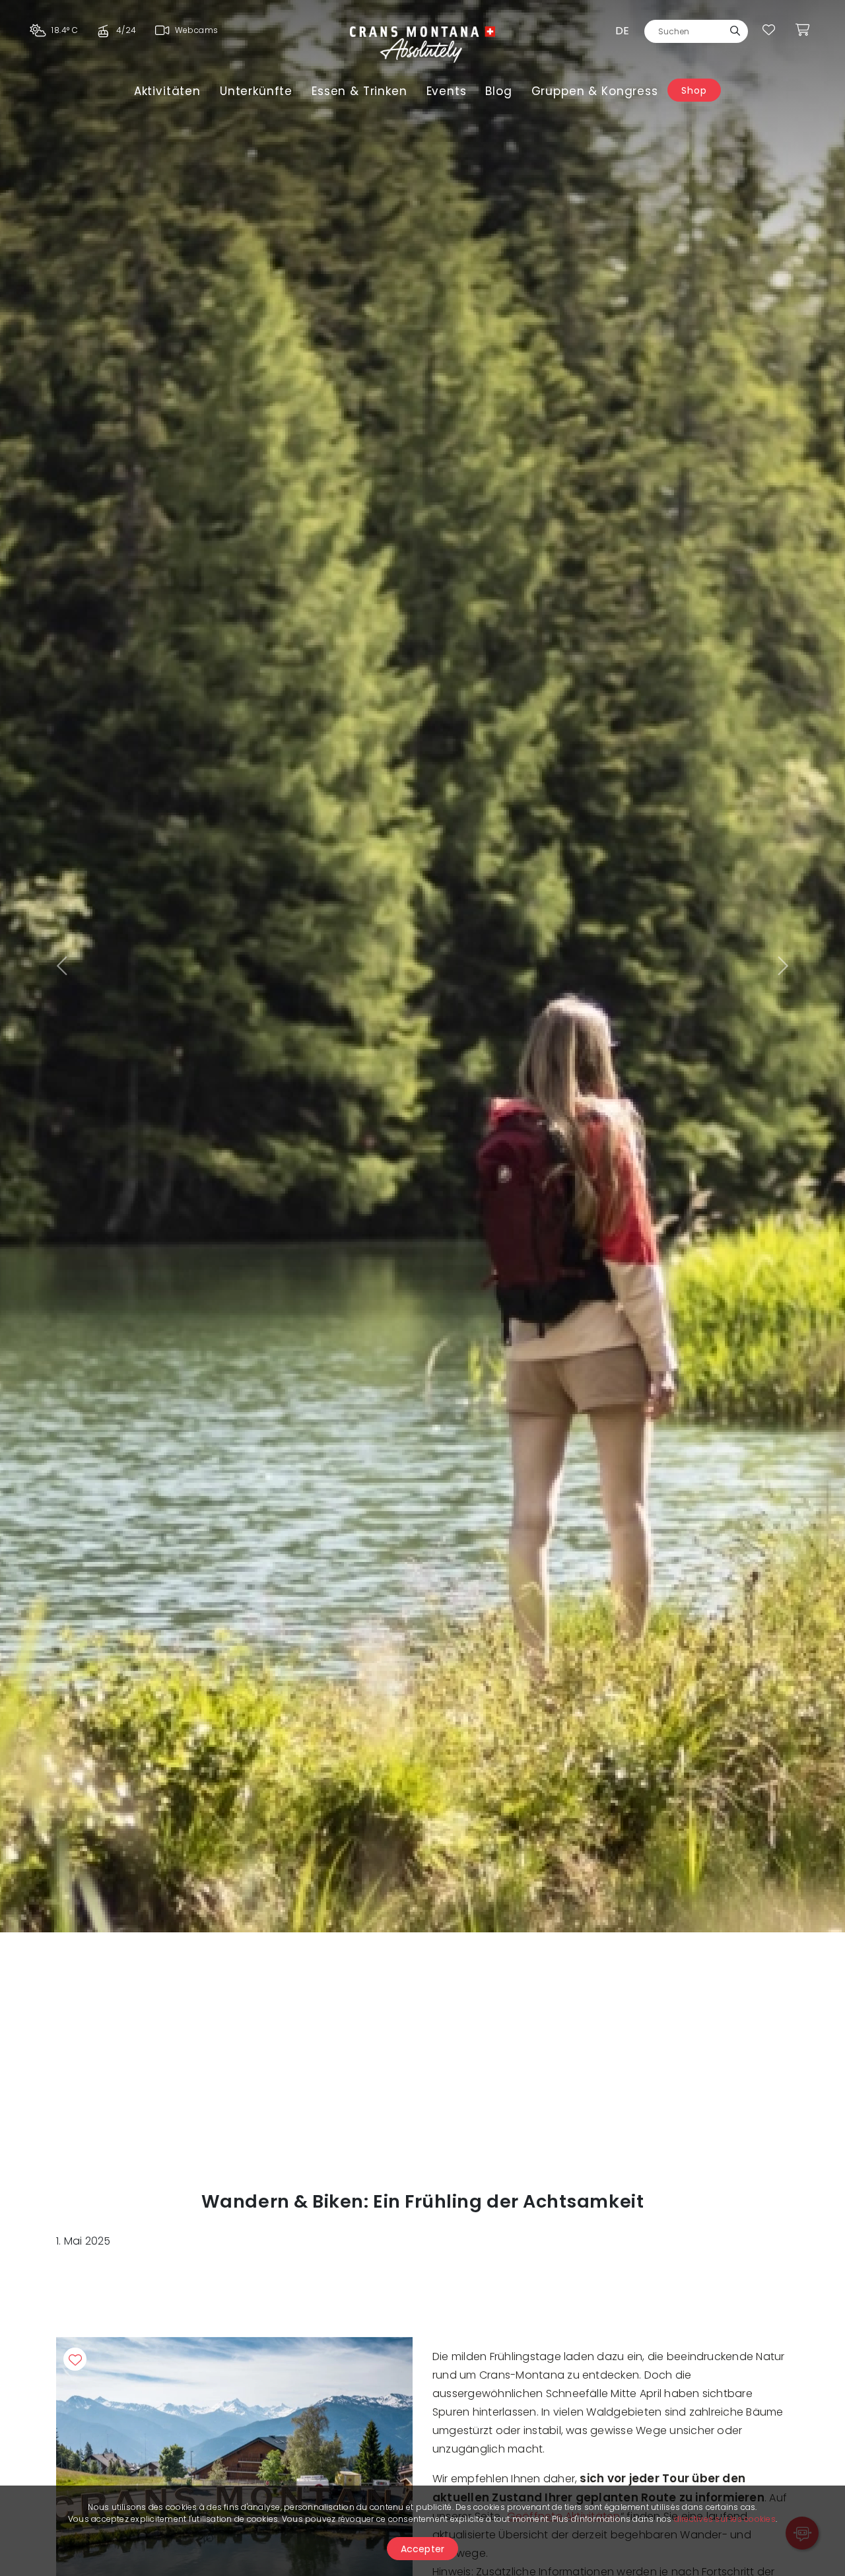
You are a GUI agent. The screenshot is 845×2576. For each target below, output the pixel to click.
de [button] (622, 31)
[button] (63, 966)
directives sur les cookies (725, 2519)
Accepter (423, 2549)
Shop (694, 90)
